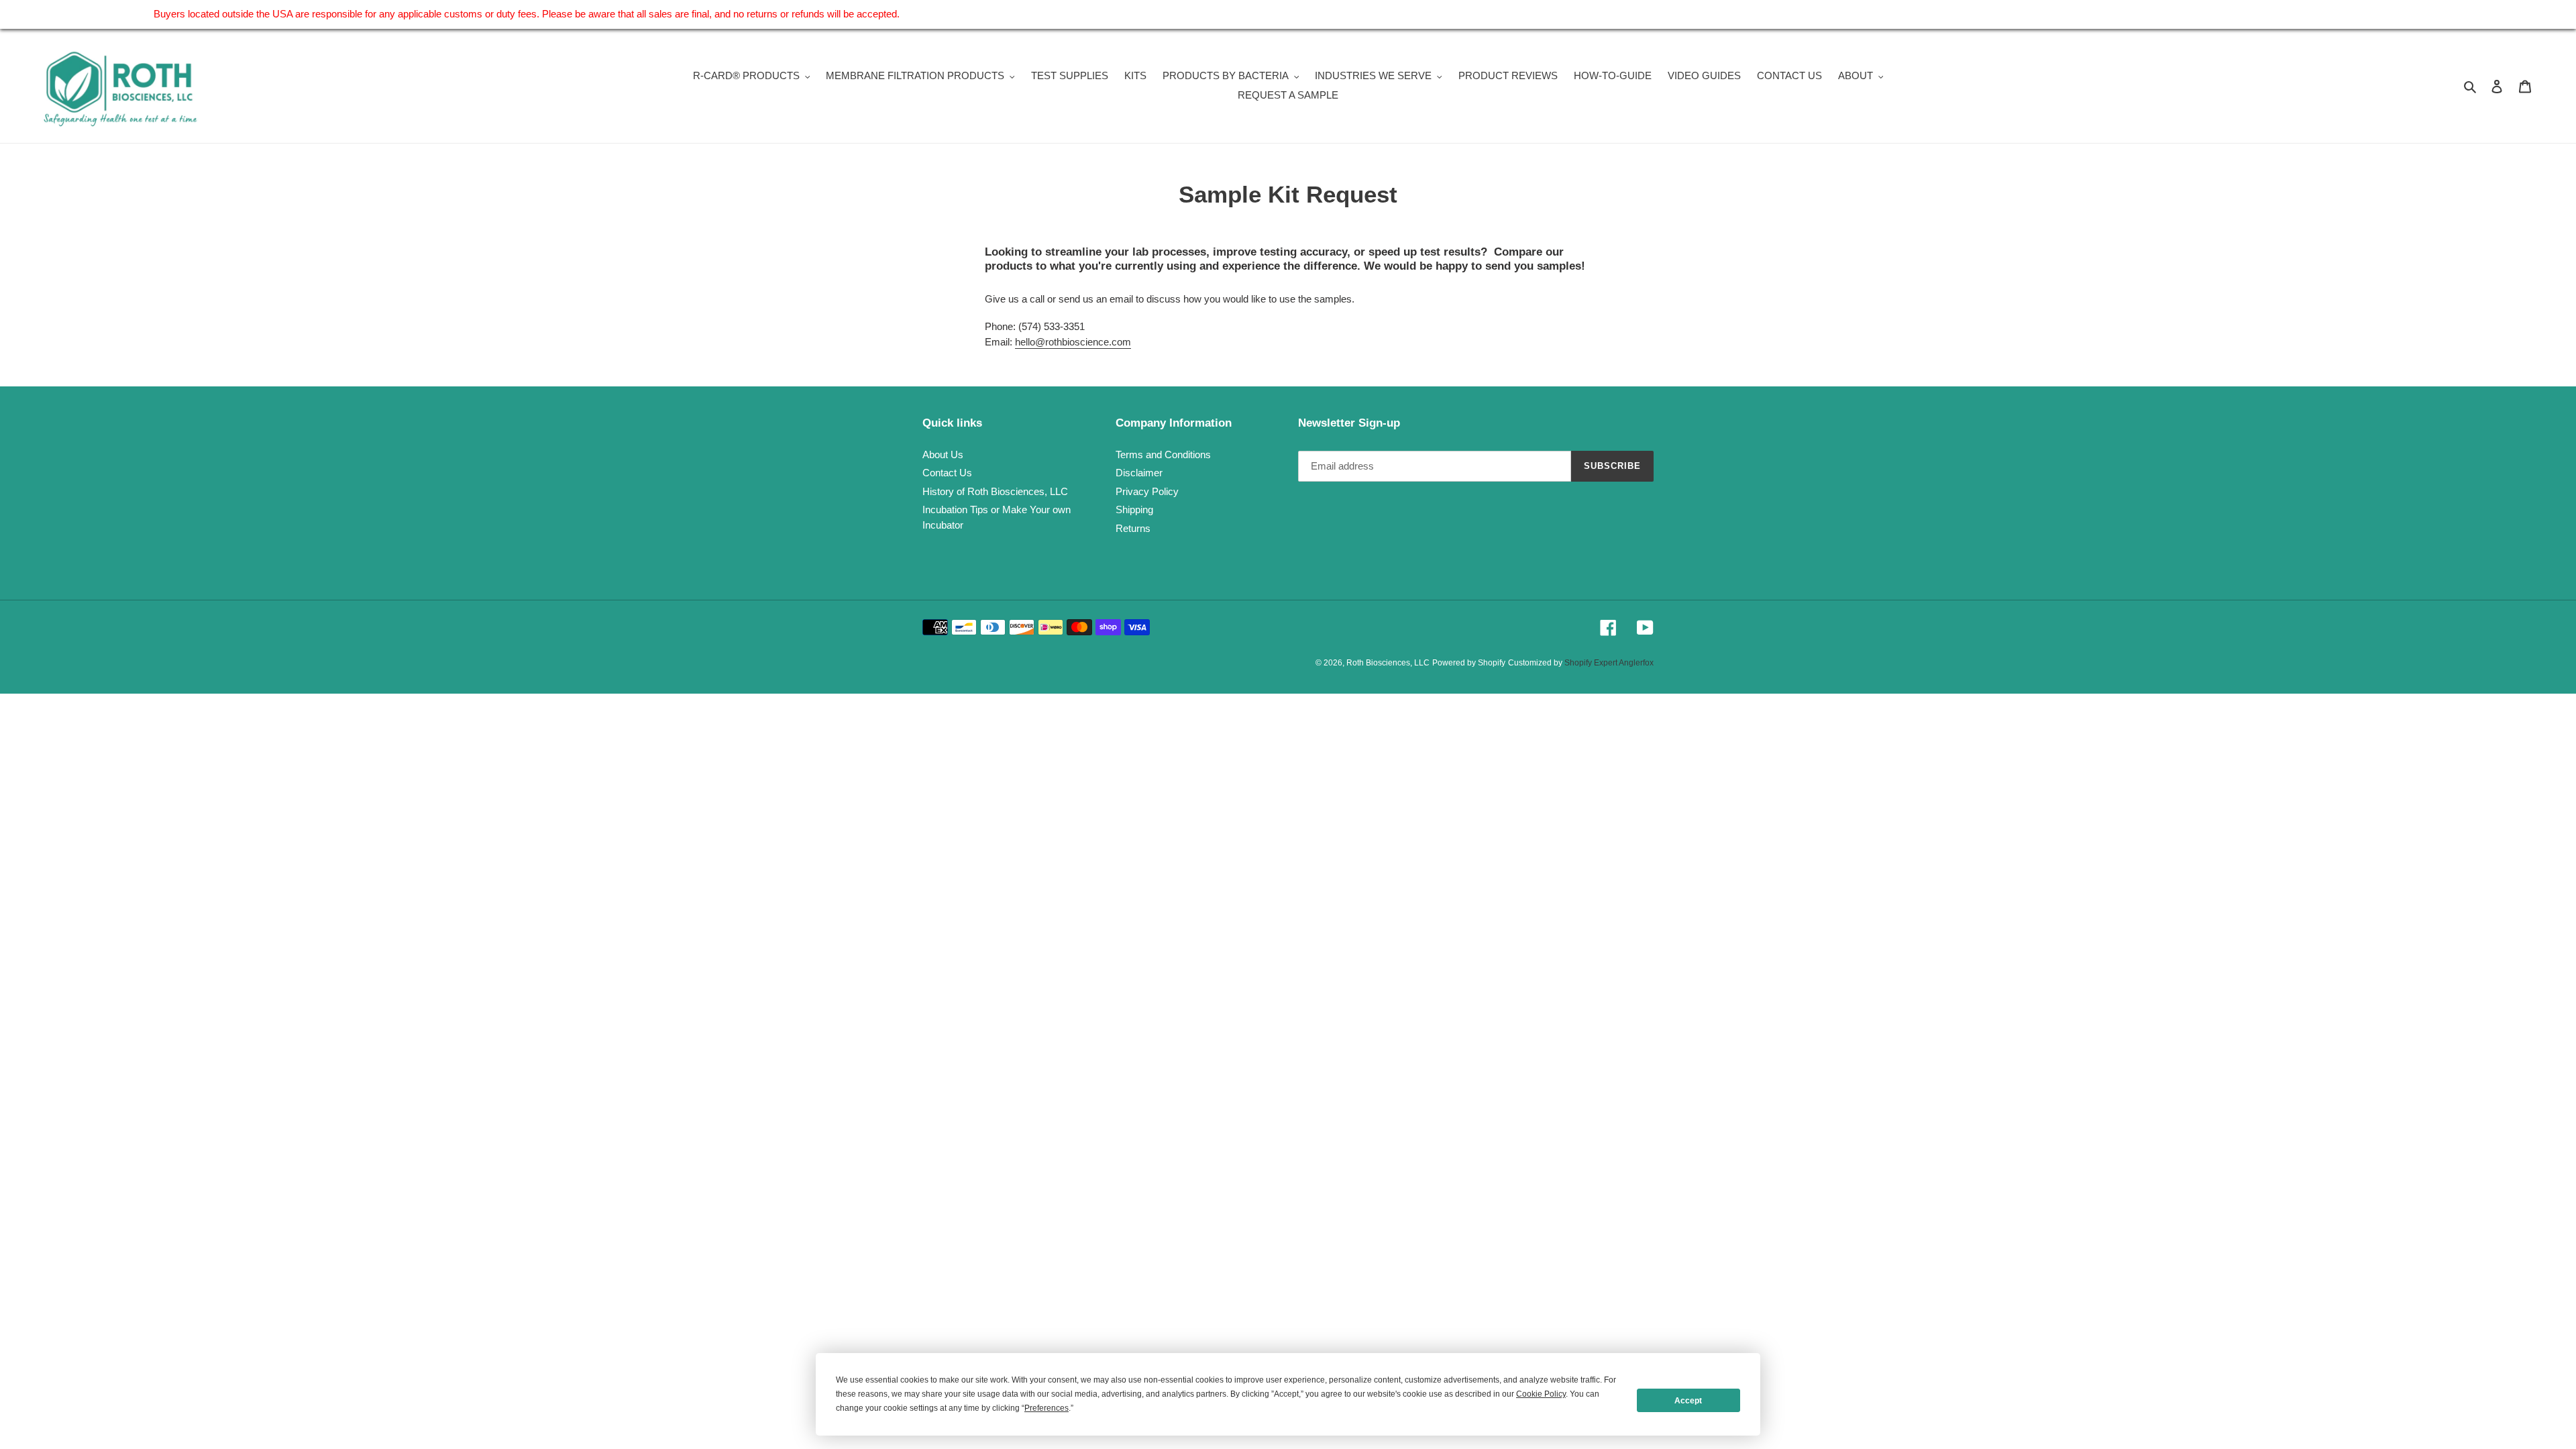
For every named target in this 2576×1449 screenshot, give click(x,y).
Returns (1133, 528)
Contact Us (947, 473)
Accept (1688, 1401)
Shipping (1134, 509)
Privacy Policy (1147, 491)
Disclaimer (1139, 473)
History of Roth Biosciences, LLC (995, 491)
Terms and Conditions (1163, 454)
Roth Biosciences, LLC (1388, 663)
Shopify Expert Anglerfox (1609, 663)
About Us (943, 454)
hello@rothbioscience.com (1073, 342)
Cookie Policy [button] (1541, 1394)
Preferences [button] (1046, 1408)
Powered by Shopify (1469, 663)
